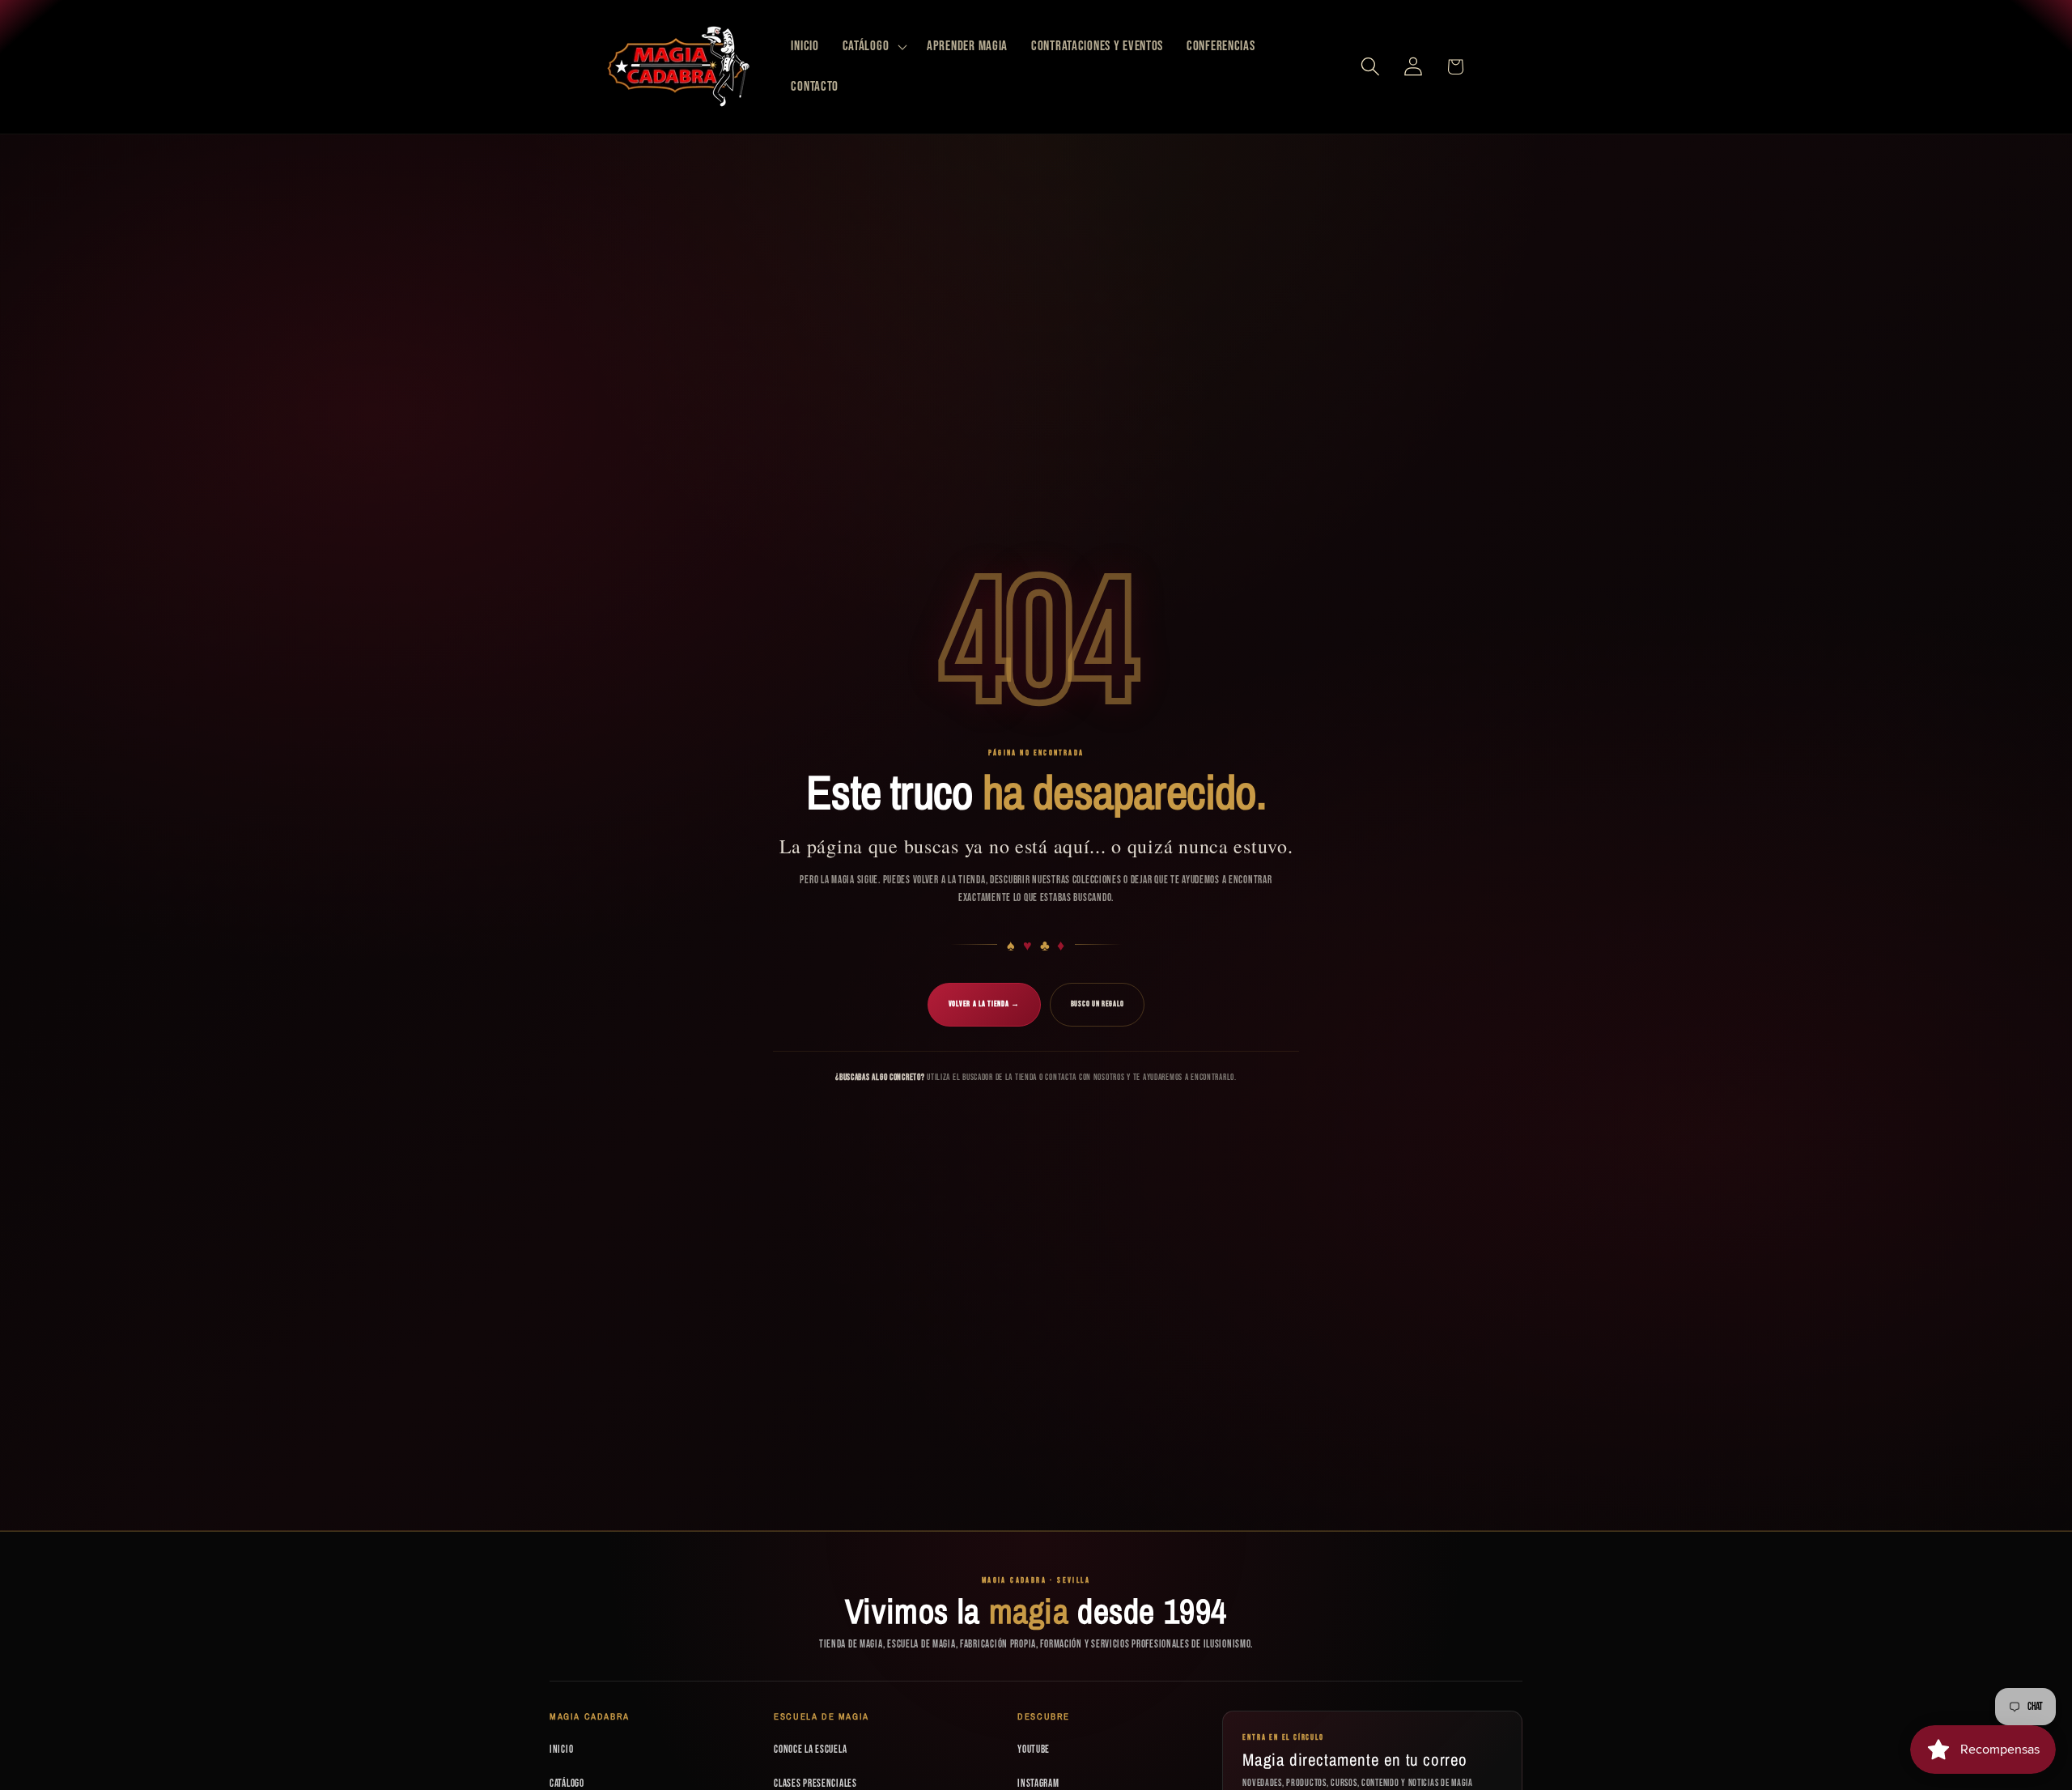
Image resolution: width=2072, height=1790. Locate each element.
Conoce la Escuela (810, 1750)
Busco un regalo (1098, 1004)
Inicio (561, 1750)
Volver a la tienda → (984, 1004)
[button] (873, 47)
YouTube (1034, 1750)
